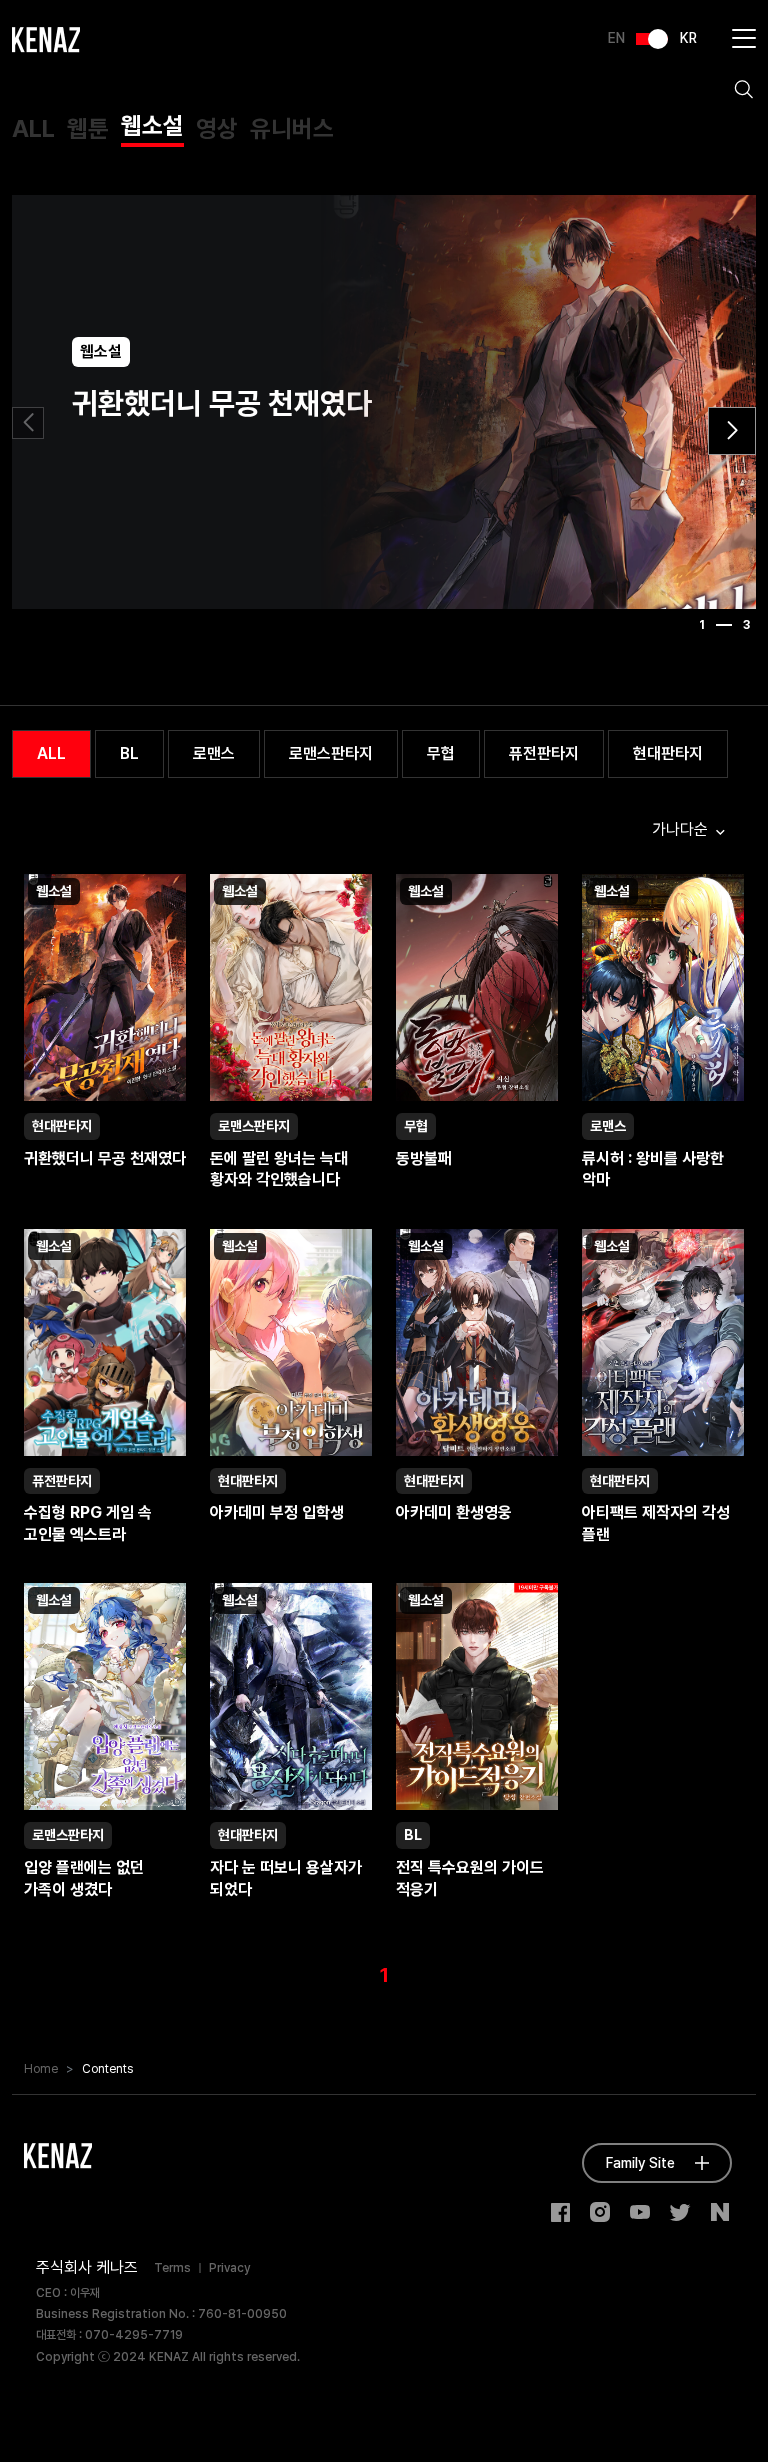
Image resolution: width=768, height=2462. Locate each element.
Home (41, 2069)
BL (129, 753)
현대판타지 (668, 753)
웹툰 (88, 128)
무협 (441, 753)
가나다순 (682, 829)
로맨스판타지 (331, 753)
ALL (33, 128)
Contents (107, 2069)
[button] (732, 431)
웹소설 (152, 125)
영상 (217, 128)
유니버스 (292, 128)
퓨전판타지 (544, 753)
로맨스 (214, 753)
